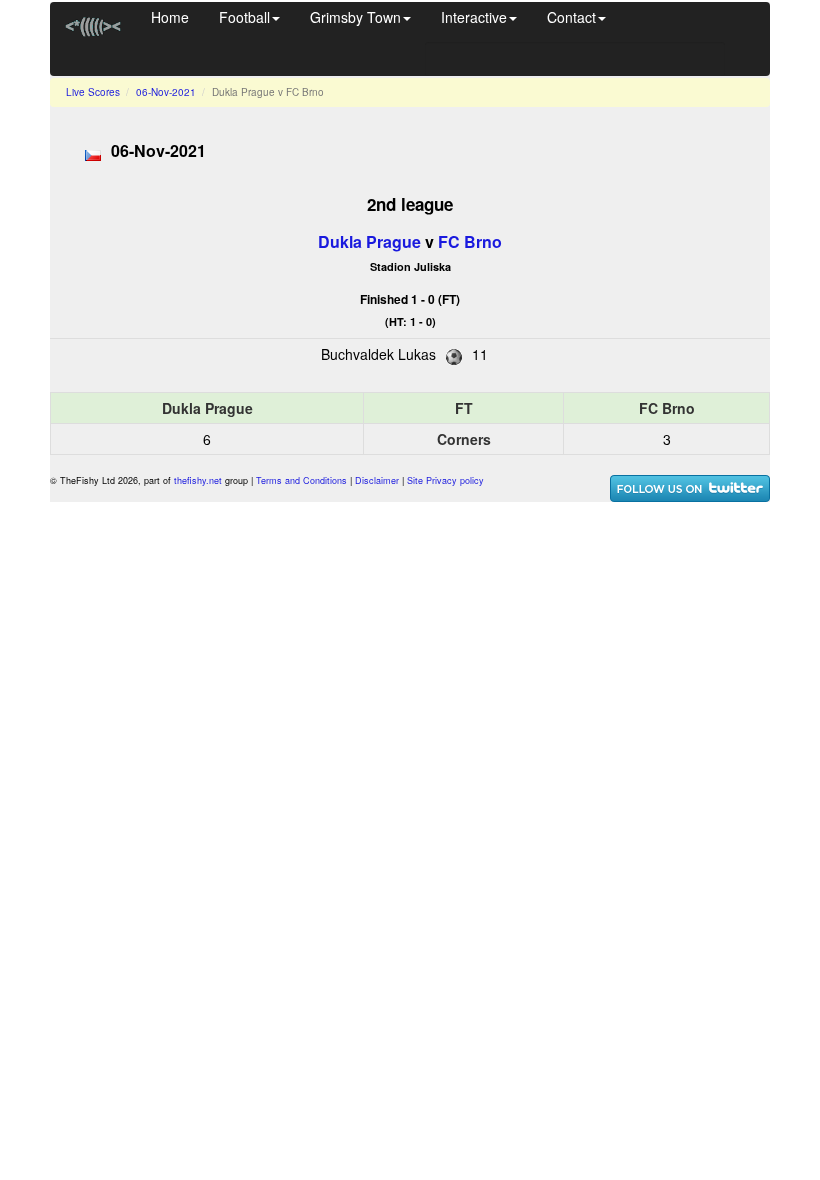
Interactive (474, 17)
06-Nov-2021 (166, 92)
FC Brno (470, 241)
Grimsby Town (355, 17)
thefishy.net (198, 480)
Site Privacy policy (445, 480)
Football (244, 17)
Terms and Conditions (301, 480)
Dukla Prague (369, 241)
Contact (571, 17)
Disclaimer (377, 480)
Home (170, 17)
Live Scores (93, 92)
